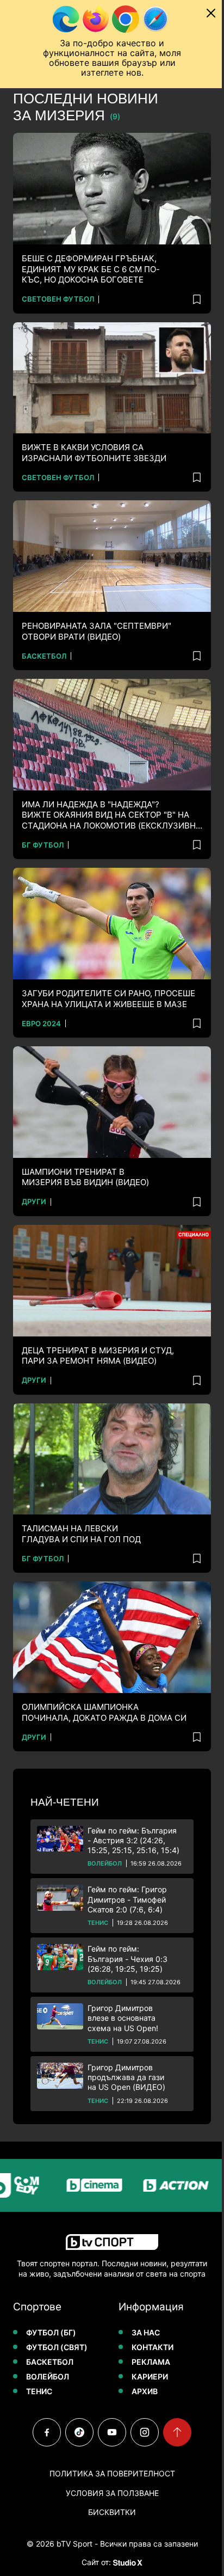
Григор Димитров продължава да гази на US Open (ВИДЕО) (126, 2077)
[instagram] (145, 2432)
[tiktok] (79, 2432)
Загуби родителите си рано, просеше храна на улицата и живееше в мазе (108, 999)
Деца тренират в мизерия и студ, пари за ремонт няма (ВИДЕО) (98, 1356)
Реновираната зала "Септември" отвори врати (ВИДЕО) (97, 631)
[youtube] (112, 2432)
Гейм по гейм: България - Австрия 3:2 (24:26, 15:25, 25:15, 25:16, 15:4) (133, 1840)
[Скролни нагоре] (177, 2432)
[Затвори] (211, 13)
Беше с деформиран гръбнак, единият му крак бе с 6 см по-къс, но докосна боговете (91, 269)
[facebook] (47, 2432)
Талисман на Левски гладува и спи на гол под (81, 1534)
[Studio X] (127, 2562)
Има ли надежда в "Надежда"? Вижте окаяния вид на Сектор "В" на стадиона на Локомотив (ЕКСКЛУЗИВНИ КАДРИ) (112, 815)
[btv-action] (158, 2185)
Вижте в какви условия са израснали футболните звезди (94, 453)
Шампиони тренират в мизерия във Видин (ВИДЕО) (85, 1177)
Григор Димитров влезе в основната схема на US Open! (123, 2018)
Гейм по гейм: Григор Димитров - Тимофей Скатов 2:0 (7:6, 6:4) (127, 1899)
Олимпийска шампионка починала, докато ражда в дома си (104, 1712)
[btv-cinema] (77, 2185)
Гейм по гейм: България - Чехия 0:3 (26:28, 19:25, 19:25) (127, 1958)
